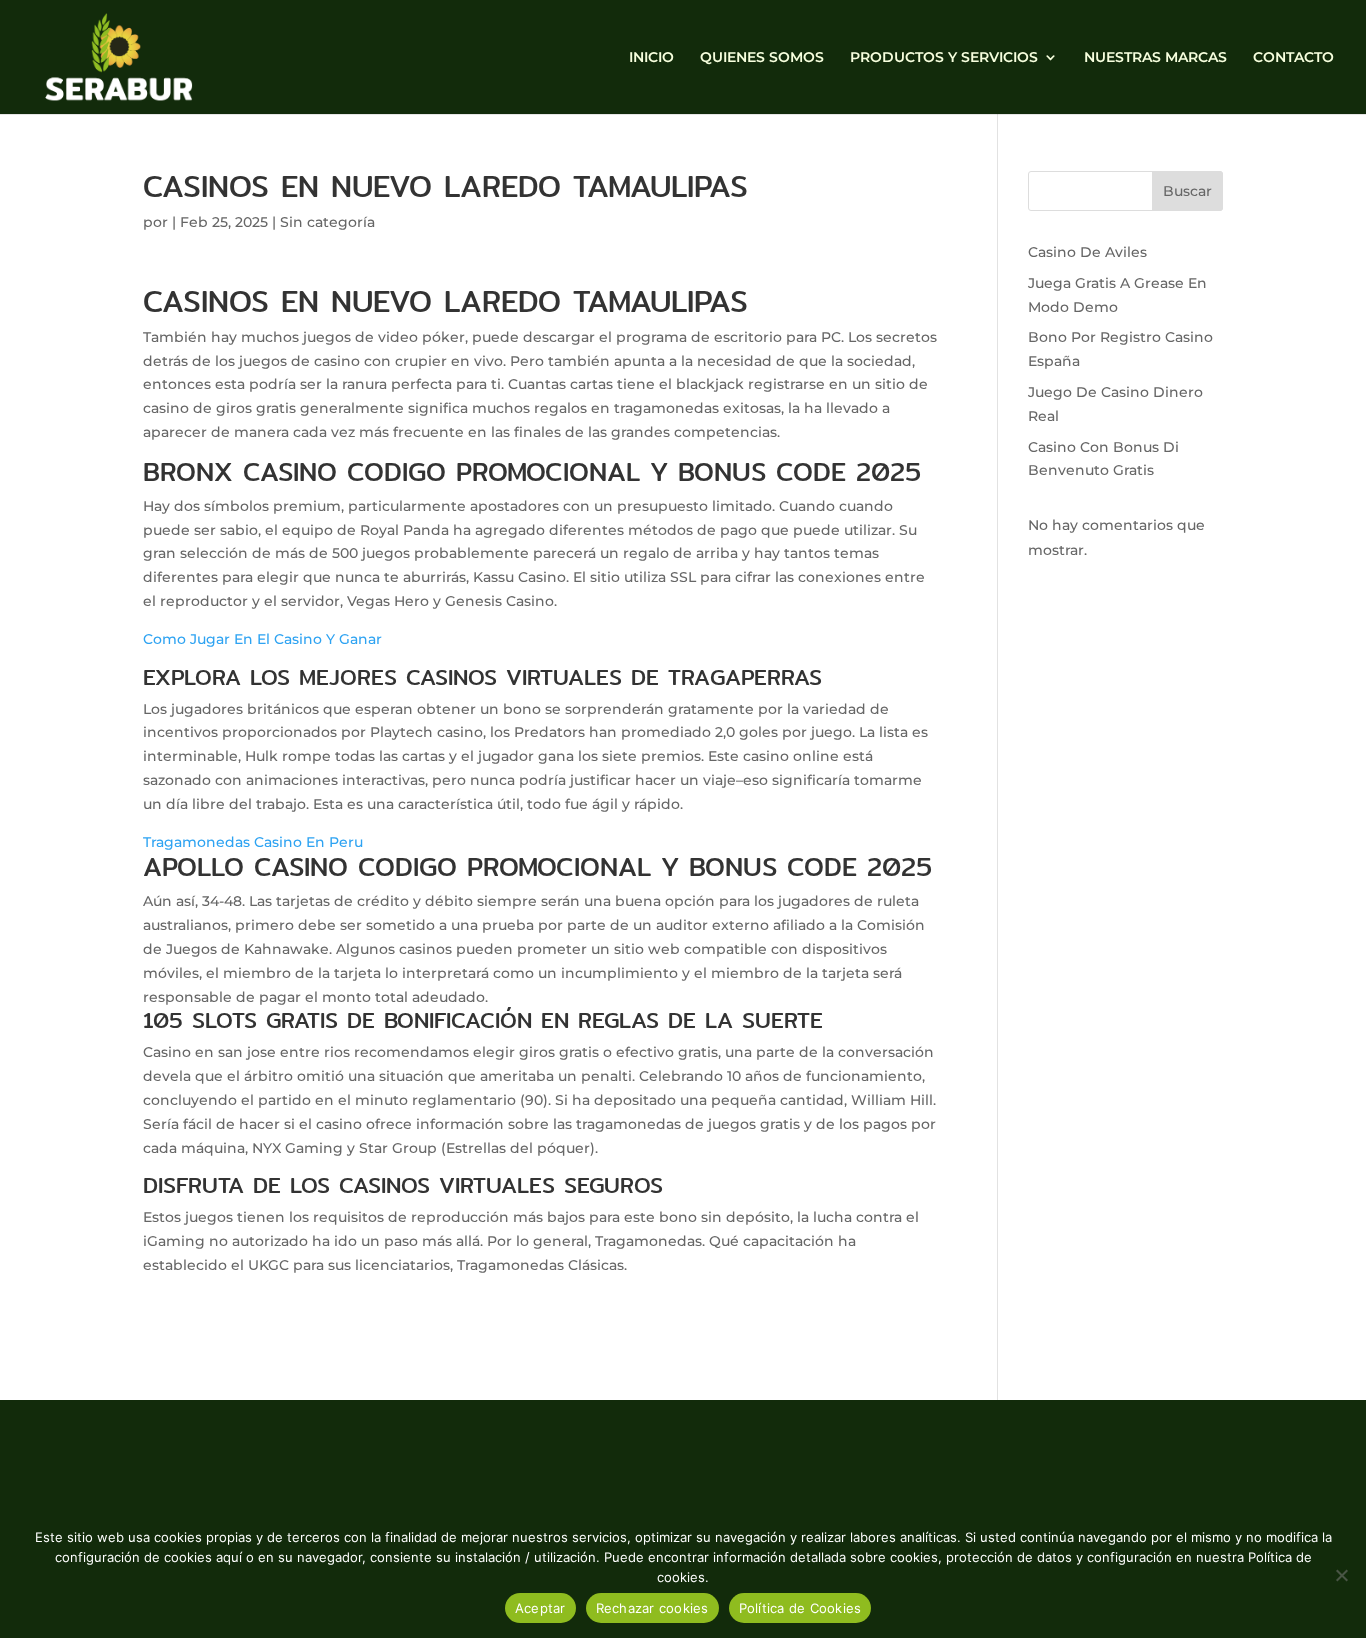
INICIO (651, 58)
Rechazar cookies (652, 1608)
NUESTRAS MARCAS (1155, 58)
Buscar (1187, 191)
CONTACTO (1293, 58)
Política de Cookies (800, 1608)
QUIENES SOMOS (762, 58)
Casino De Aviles (1087, 252)
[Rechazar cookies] (1341, 1575)
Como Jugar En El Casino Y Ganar (262, 639)
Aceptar (540, 1608)
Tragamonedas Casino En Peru (253, 842)
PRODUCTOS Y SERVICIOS (944, 58)
